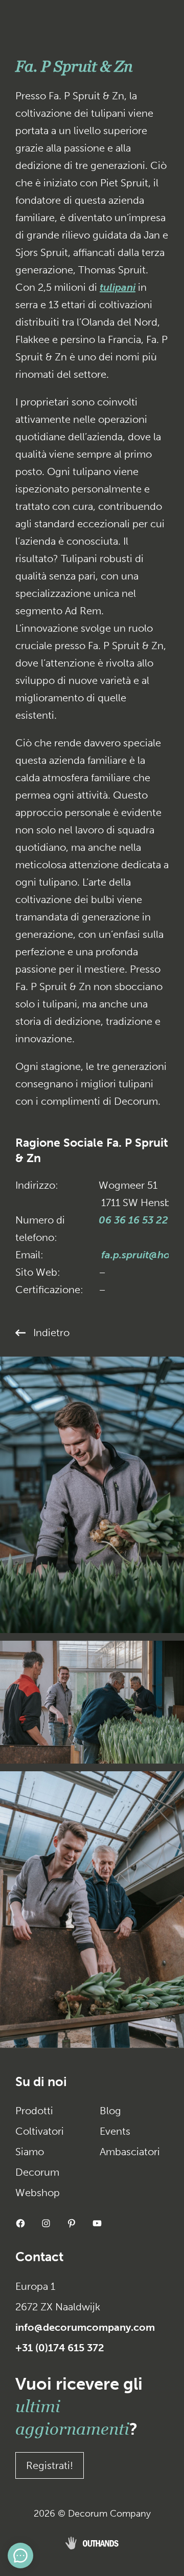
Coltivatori (40, 2131)
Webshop (38, 2193)
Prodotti (34, 2111)
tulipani (118, 287)
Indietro (51, 1333)
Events (115, 2131)
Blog (110, 2111)
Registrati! (50, 2465)
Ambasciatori (130, 2152)
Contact (39, 2257)
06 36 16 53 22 (133, 1220)
